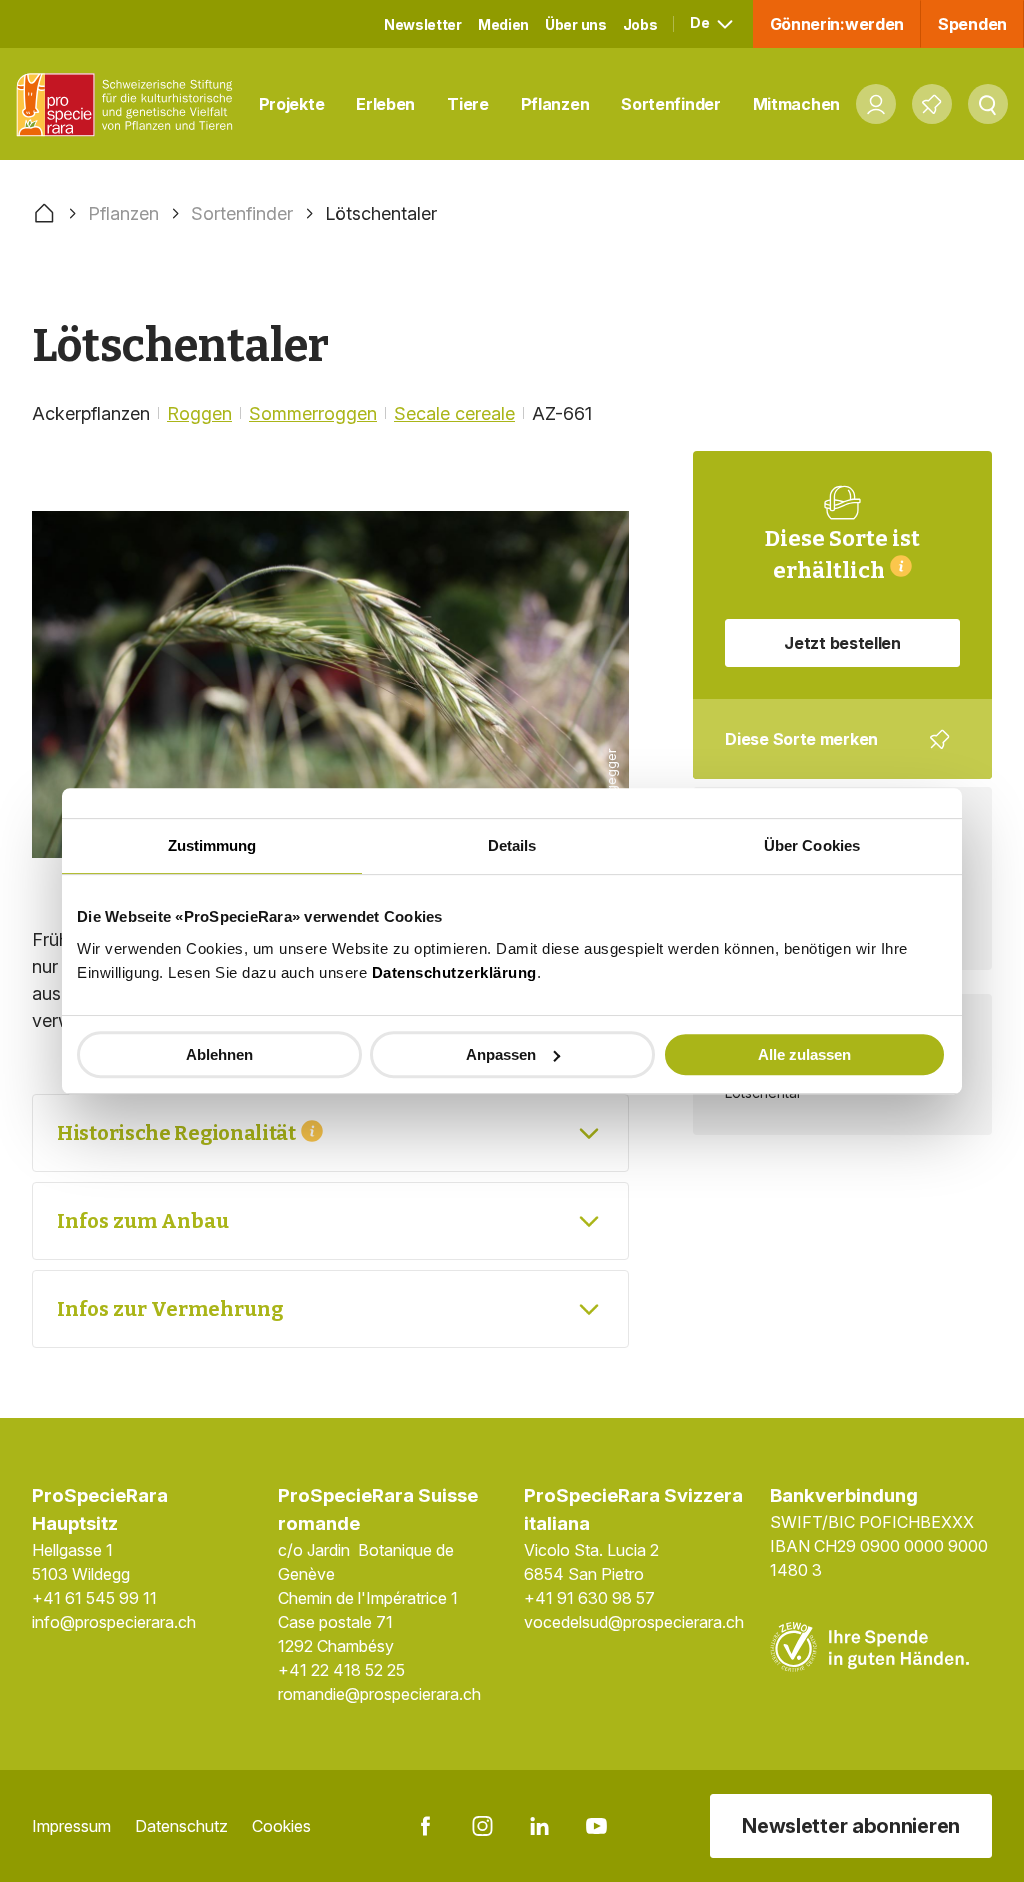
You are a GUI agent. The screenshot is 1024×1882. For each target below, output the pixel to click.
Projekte (292, 104)
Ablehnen (219, 1054)
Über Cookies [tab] (812, 845)
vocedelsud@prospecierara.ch (634, 1622)
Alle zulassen (804, 1054)
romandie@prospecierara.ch (379, 1694)
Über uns (576, 24)
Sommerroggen (313, 413)
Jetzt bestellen (842, 643)
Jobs (640, 24)
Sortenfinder (670, 104)
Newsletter (423, 24)
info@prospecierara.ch (114, 1622)
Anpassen (501, 1054)
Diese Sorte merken (830, 754)
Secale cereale (454, 413)
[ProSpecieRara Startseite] (129, 104)
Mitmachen (796, 104)
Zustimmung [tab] (212, 845)
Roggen (199, 413)
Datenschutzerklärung (454, 972)
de (701, 22)
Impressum (71, 1826)
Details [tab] (512, 845)
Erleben (385, 104)
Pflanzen (555, 104)
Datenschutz (181, 1826)
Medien (503, 24)
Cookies (281, 1826)
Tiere (468, 104)
